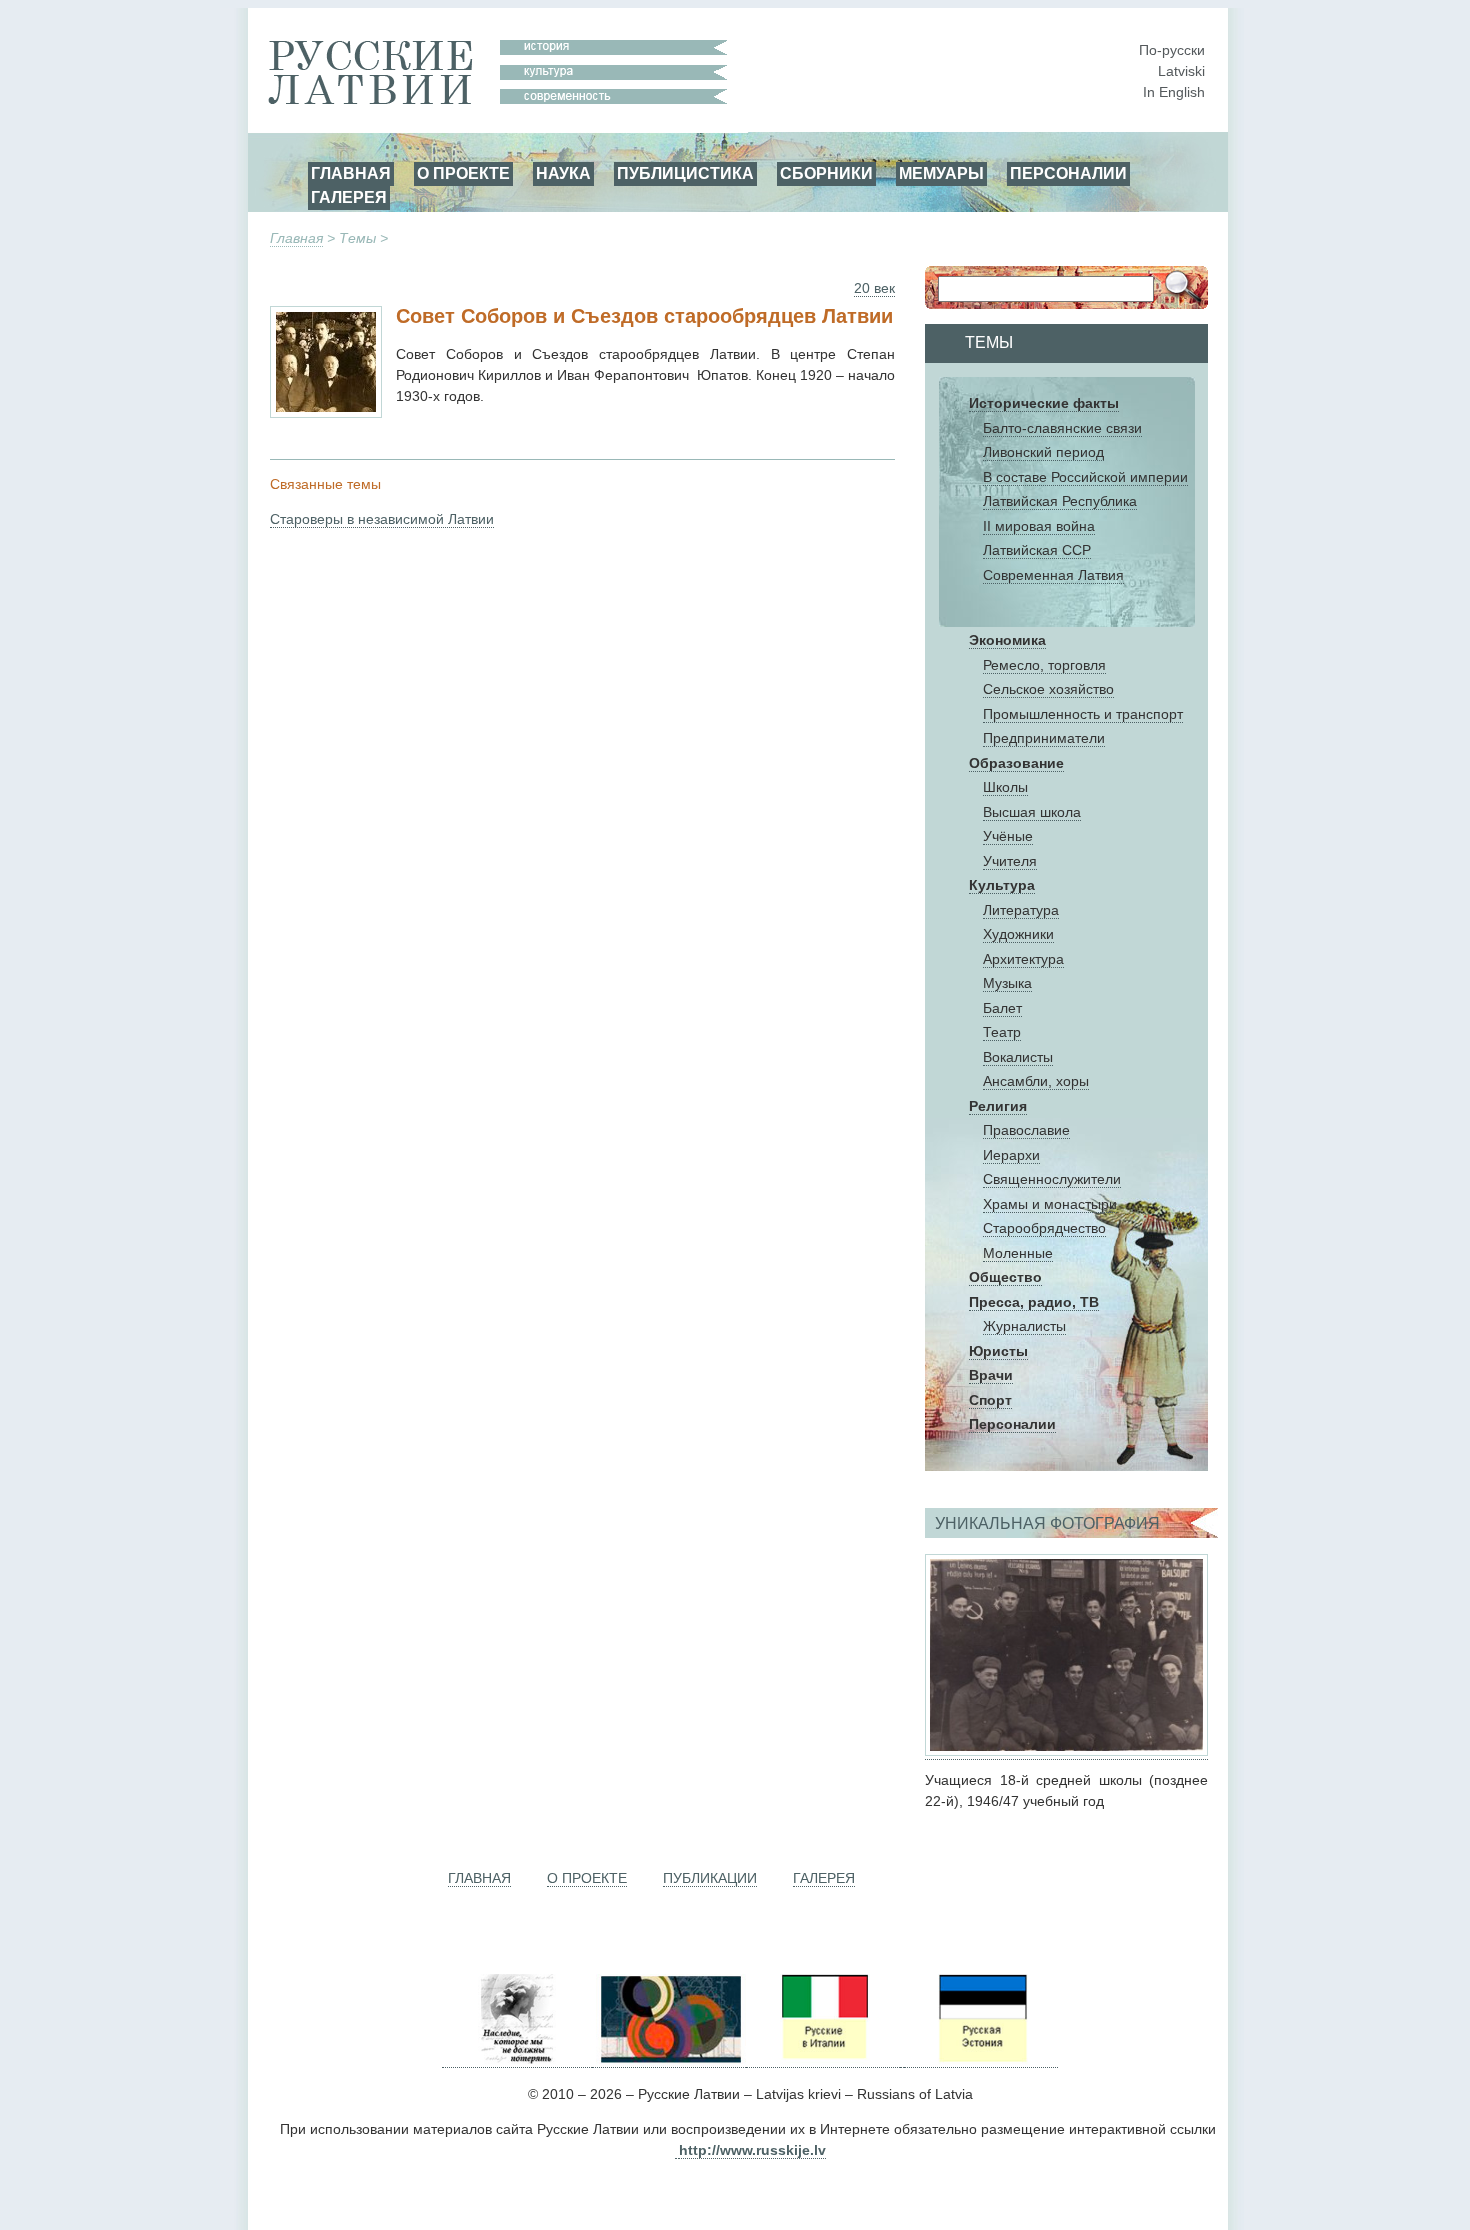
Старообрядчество (1044, 1228)
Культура (1002, 885)
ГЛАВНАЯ (351, 173)
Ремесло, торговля (1044, 665)
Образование (1016, 763)
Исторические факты (1044, 403)
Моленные (1018, 1253)
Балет (1002, 1008)
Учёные (1008, 836)
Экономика (1007, 640)
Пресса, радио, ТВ (1034, 1302)
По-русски (1172, 50)
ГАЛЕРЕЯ (349, 197)
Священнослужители (1052, 1179)
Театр (1002, 1032)
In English (1174, 92)
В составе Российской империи (1085, 477)
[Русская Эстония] (981, 2059)
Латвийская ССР (1037, 550)
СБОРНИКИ (826, 173)
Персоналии (1012, 1424)
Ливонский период (1043, 452)
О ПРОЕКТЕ (463, 173)
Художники (1018, 934)
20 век (874, 288)
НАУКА (563, 173)
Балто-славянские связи (1062, 428)
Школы (1005, 787)
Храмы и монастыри (1050, 1204)
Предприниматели (1044, 738)
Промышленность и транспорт (1083, 714)
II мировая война (1039, 526)
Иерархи (1011, 1155)
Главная (296, 238)
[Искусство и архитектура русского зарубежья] (669, 2059)
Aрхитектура (1023, 959)
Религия (998, 1106)
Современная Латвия (1053, 575)
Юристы (998, 1351)
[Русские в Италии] (823, 2059)
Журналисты (1024, 1326)
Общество (1005, 1277)
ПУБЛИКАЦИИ (710, 1878)
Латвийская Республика (1060, 501)
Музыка (1007, 983)
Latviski (1181, 71)
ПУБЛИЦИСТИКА (685, 173)
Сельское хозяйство (1048, 689)
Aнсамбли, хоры (1036, 1081)
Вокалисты (1018, 1057)
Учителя (1010, 861)
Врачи (991, 1375)
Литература (1021, 910)
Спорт (990, 1400)
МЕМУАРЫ (941, 173)
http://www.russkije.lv (752, 2150)
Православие (1026, 1130)
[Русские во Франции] (902, 2059)
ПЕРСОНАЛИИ (1068, 173)
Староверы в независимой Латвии (382, 519)
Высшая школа (1032, 812)
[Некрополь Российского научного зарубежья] (517, 2059)
